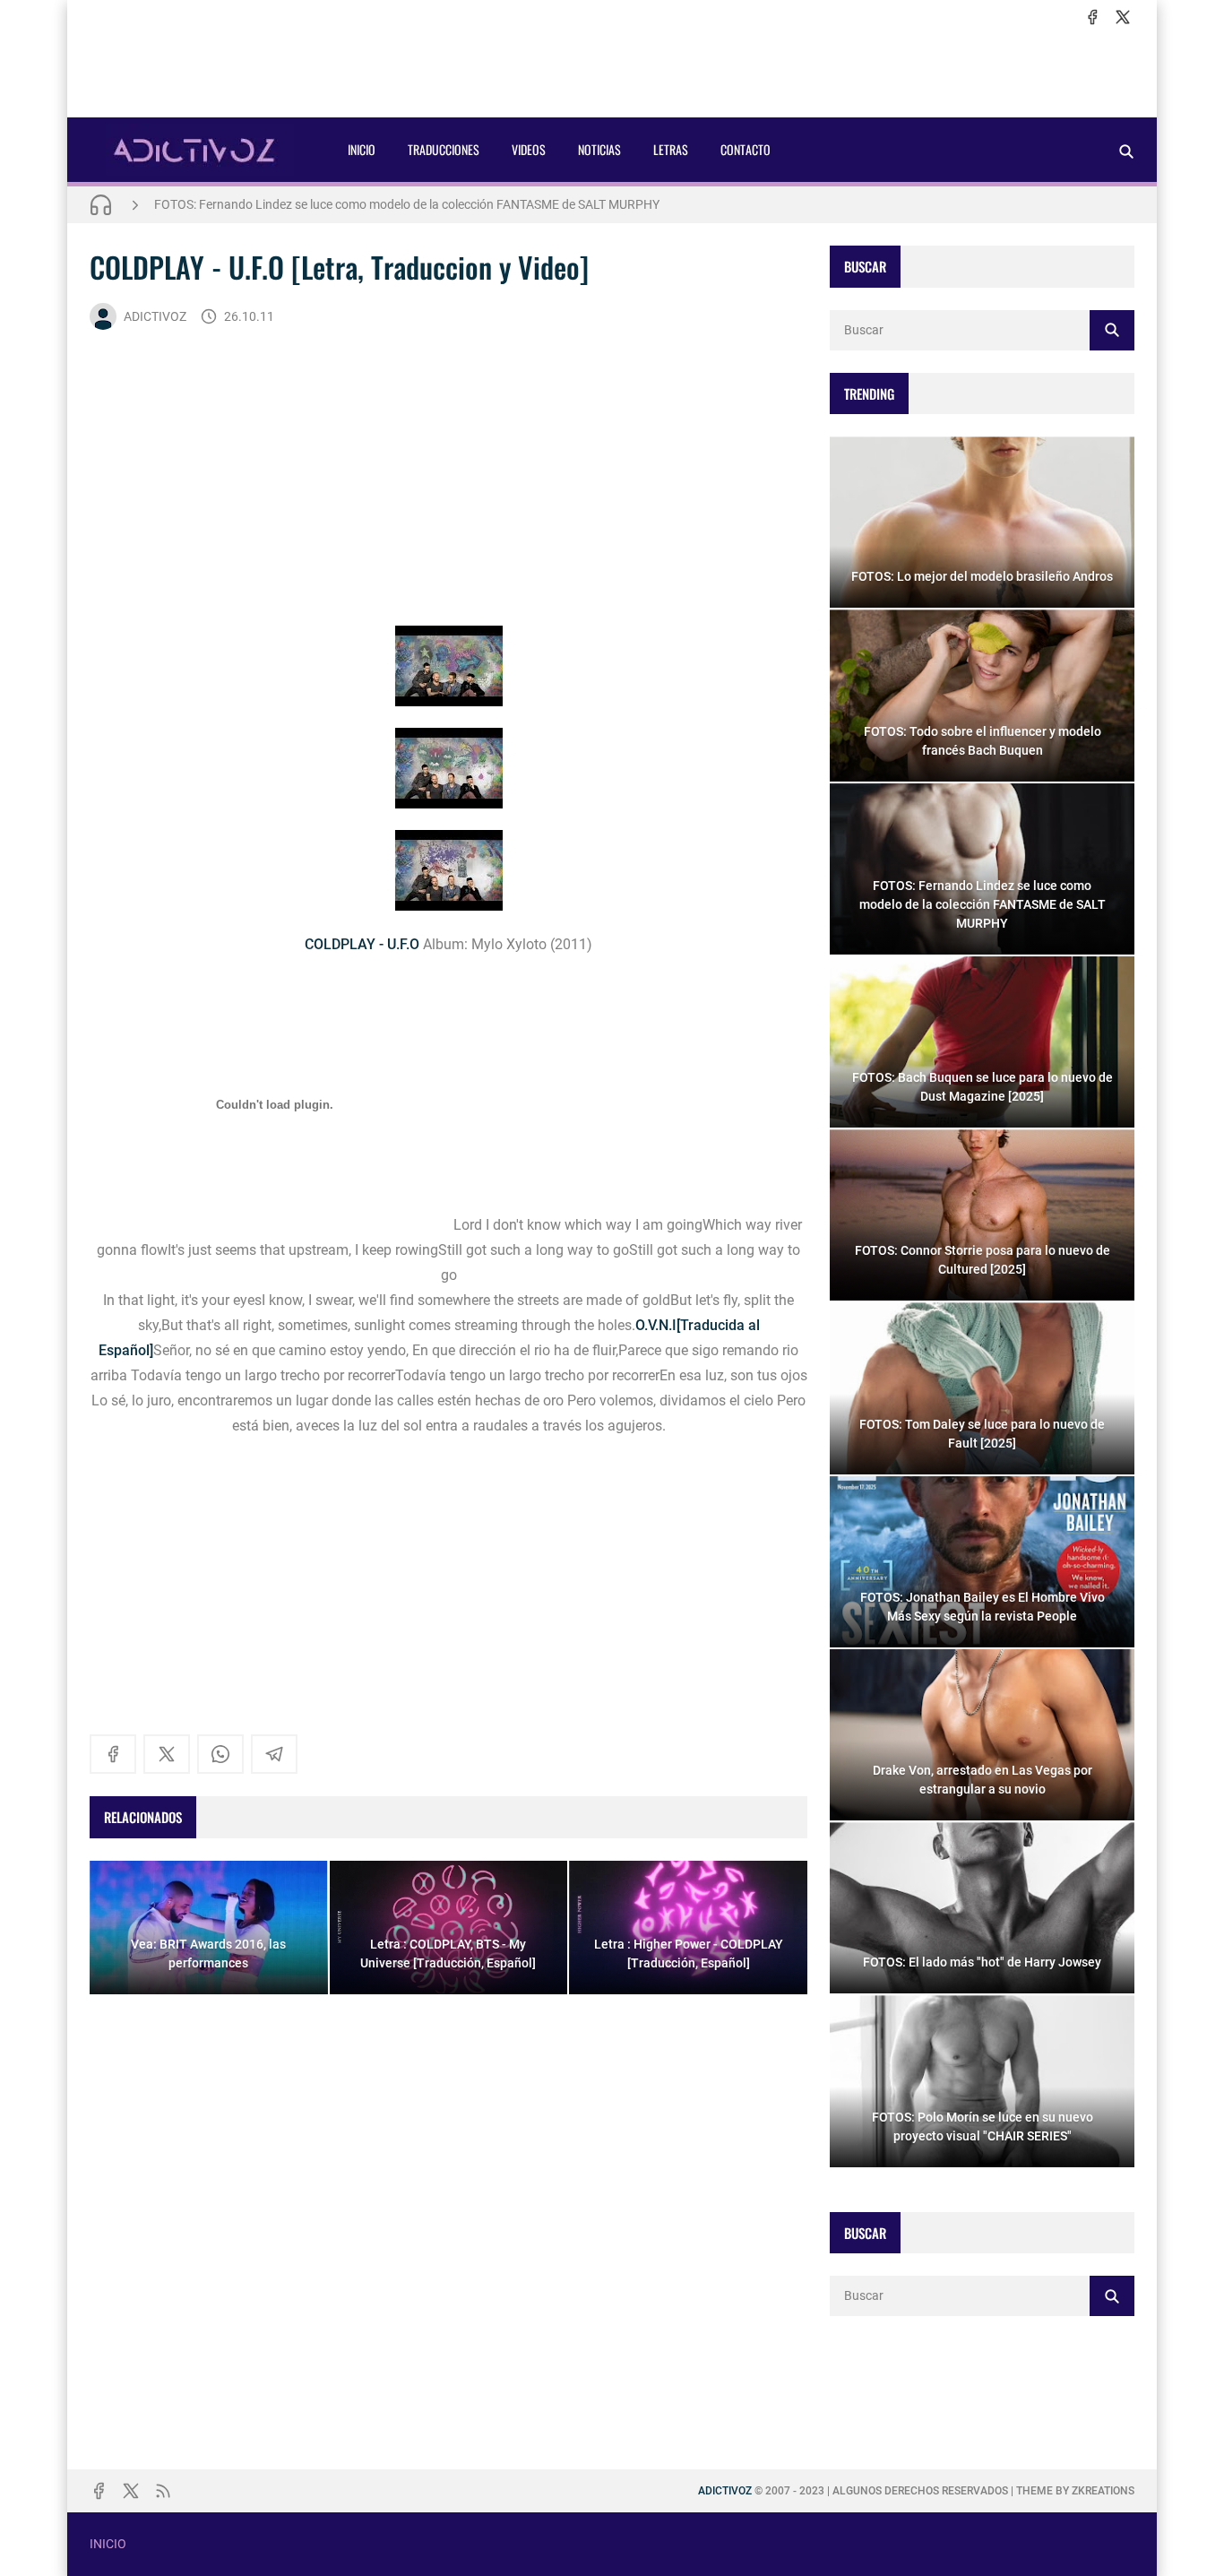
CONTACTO (746, 149)
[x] (1123, 17)
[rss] (163, 2491)
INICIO (362, 149)
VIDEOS (529, 149)
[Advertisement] (612, 73)
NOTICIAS (599, 149)
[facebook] (1092, 17)
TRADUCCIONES (444, 149)
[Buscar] (1126, 151)
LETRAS (671, 149)
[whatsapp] (220, 1754)
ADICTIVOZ (155, 316)
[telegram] (274, 1754)
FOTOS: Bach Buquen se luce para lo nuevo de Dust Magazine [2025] (343, 204)
